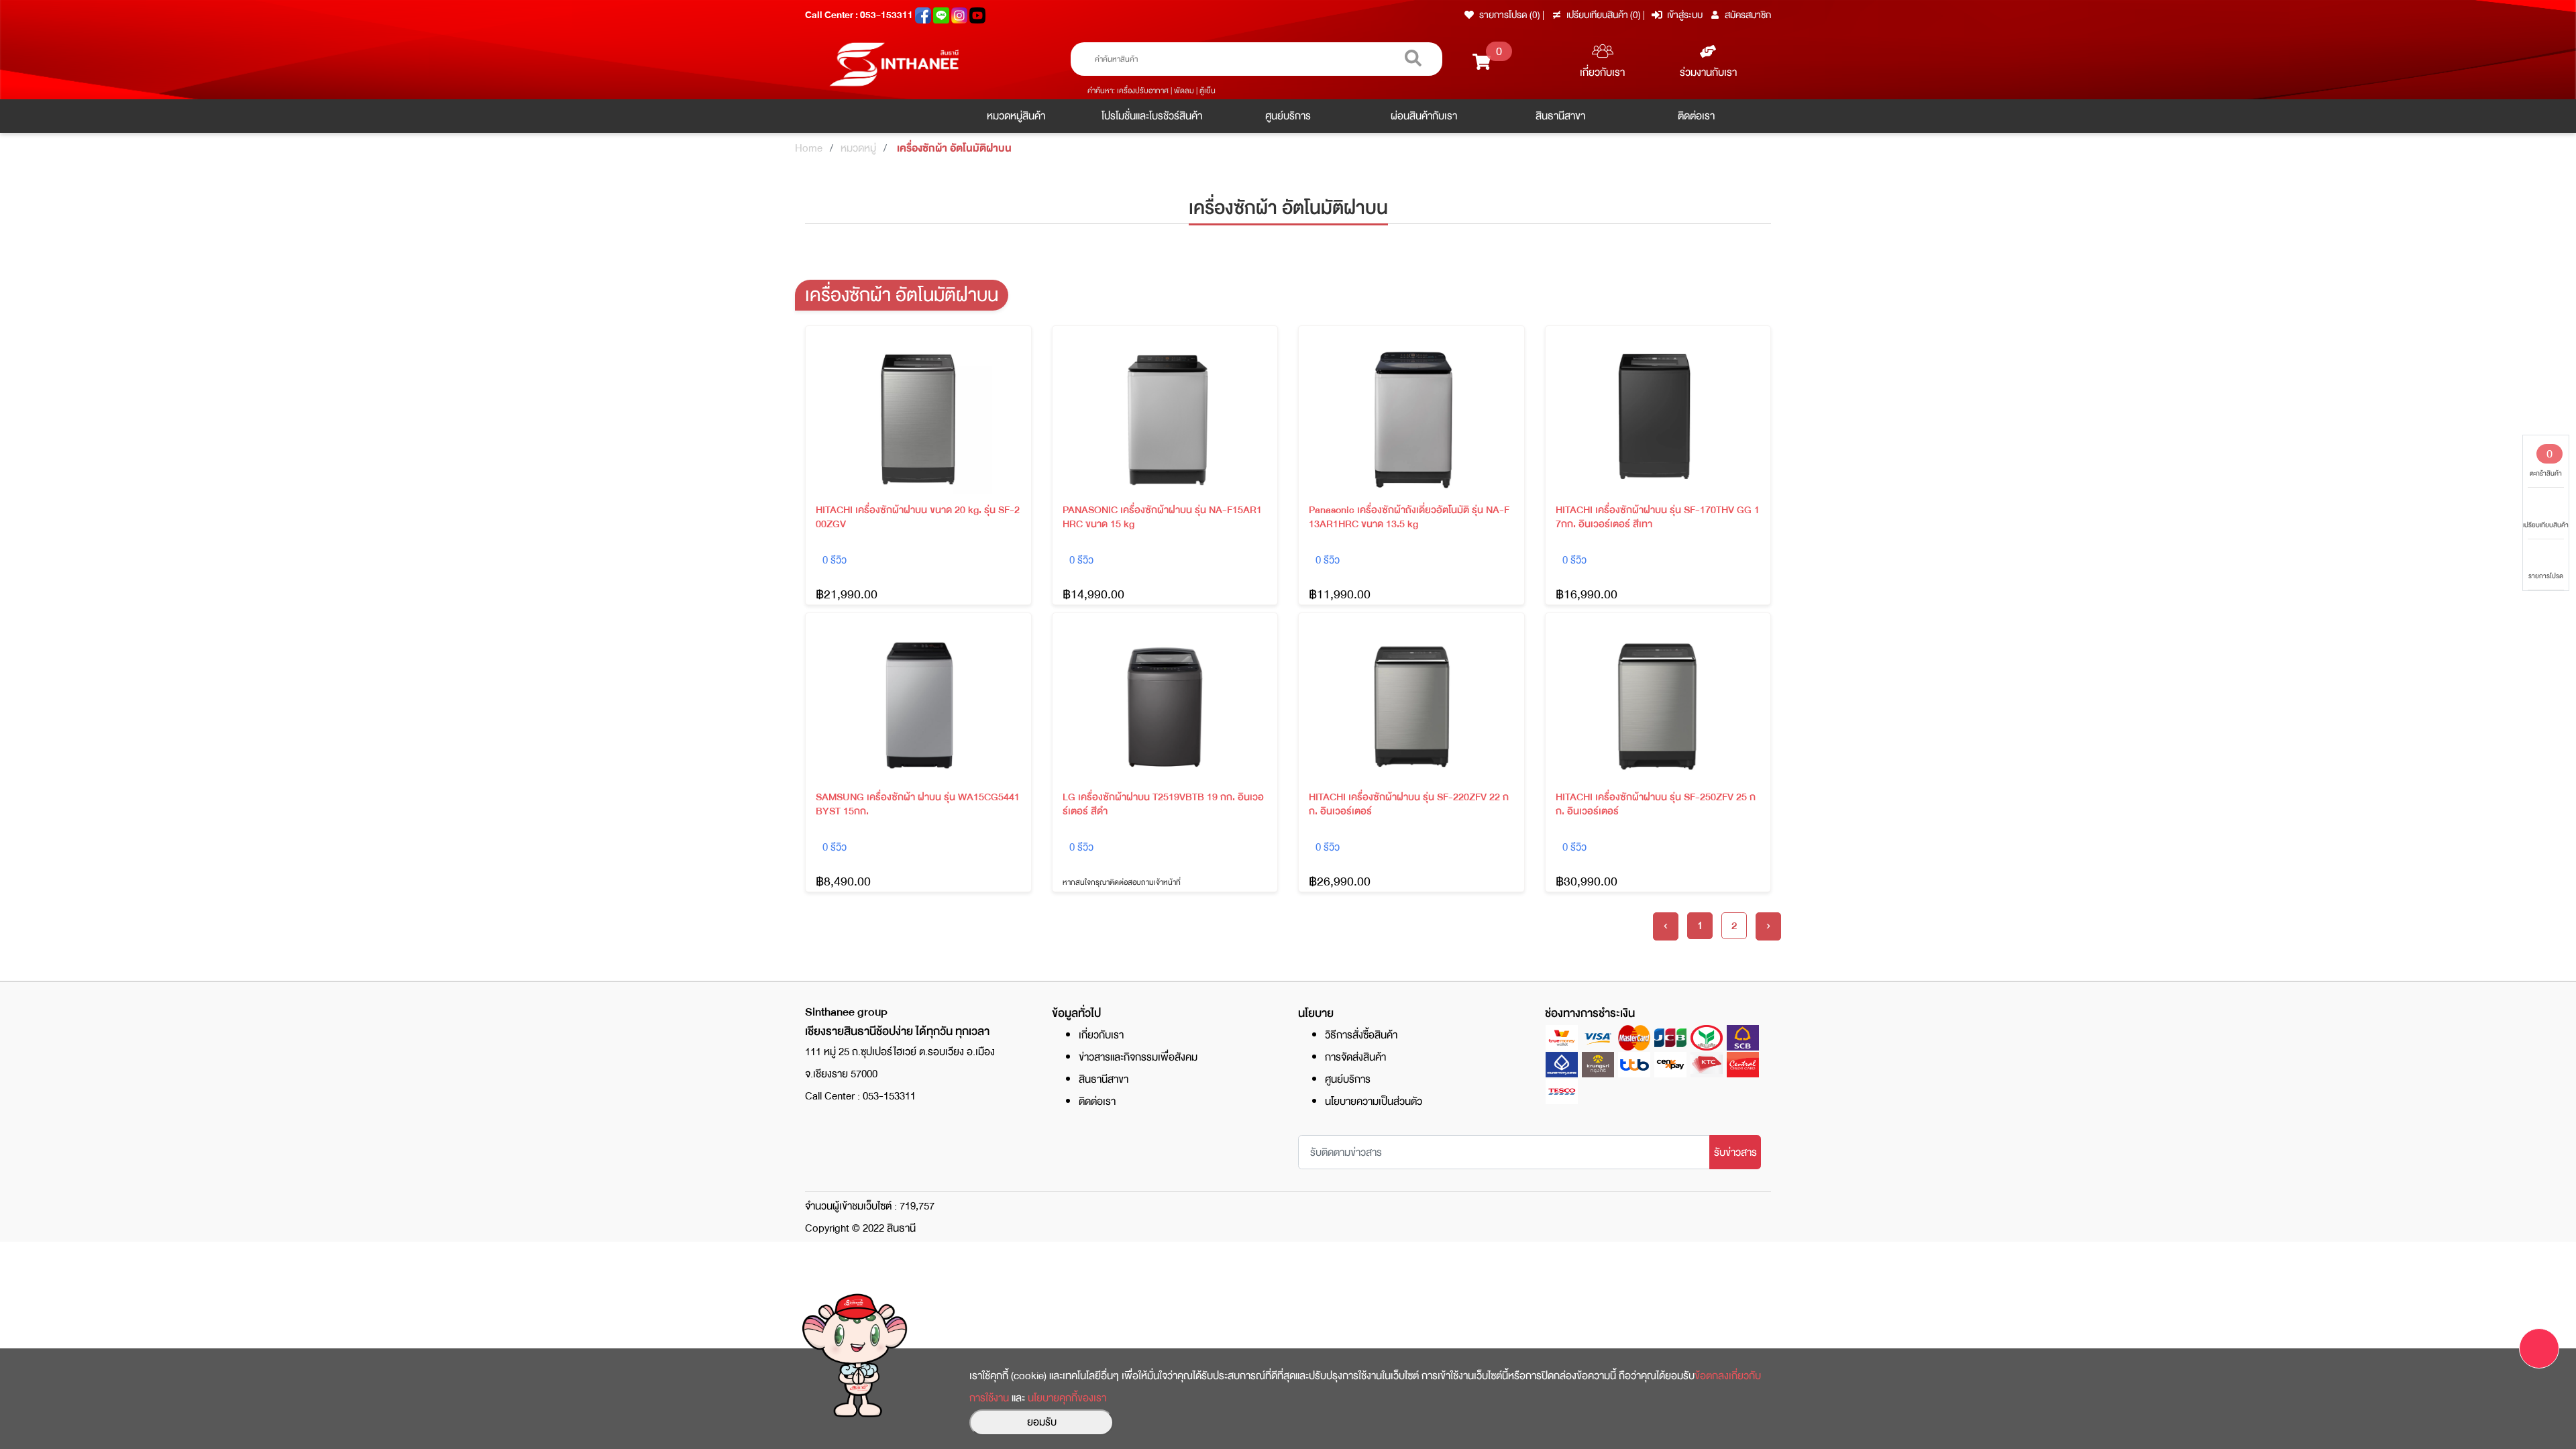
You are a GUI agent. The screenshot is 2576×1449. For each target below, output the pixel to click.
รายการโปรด (2546, 576)
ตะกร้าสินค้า (2546, 462)
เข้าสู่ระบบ (1685, 15)
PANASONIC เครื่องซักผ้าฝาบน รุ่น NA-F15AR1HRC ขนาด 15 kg (1162, 517)
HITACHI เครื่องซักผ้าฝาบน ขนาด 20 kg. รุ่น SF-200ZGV (918, 517)
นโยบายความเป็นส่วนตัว (1374, 1102)
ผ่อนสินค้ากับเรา (1424, 116)
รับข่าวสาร (1735, 1152)
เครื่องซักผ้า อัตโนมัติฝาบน (954, 148)
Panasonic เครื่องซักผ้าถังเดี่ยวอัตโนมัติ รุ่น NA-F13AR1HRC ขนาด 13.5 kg (1409, 517)
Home (809, 148)
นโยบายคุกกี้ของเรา (1067, 1398)
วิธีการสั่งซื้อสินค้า (1361, 1035)
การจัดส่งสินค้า (1355, 1057)
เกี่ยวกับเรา (1602, 72)
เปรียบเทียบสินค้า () (1605, 15)
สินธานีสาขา (1560, 116)
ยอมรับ (1042, 1422)
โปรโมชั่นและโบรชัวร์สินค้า (1152, 116)
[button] (2539, 1348)
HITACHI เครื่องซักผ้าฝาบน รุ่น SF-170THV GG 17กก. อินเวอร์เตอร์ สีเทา (1658, 517)
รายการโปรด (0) (1510, 15)
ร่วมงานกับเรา (1708, 72)
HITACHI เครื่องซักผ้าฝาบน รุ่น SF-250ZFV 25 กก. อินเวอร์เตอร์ (1656, 804)
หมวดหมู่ (858, 148)
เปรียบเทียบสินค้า (2546, 525)
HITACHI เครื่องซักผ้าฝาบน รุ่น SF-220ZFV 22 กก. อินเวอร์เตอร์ (1409, 804)
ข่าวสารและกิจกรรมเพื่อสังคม (1138, 1057)
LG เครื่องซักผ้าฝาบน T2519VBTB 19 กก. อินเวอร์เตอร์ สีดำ (1163, 804)
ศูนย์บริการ (1288, 116)
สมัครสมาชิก (1748, 15)
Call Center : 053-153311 (860, 15)
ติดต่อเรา (1696, 116)
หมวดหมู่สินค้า (1016, 116)
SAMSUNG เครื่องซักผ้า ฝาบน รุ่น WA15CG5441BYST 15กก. (918, 804)
